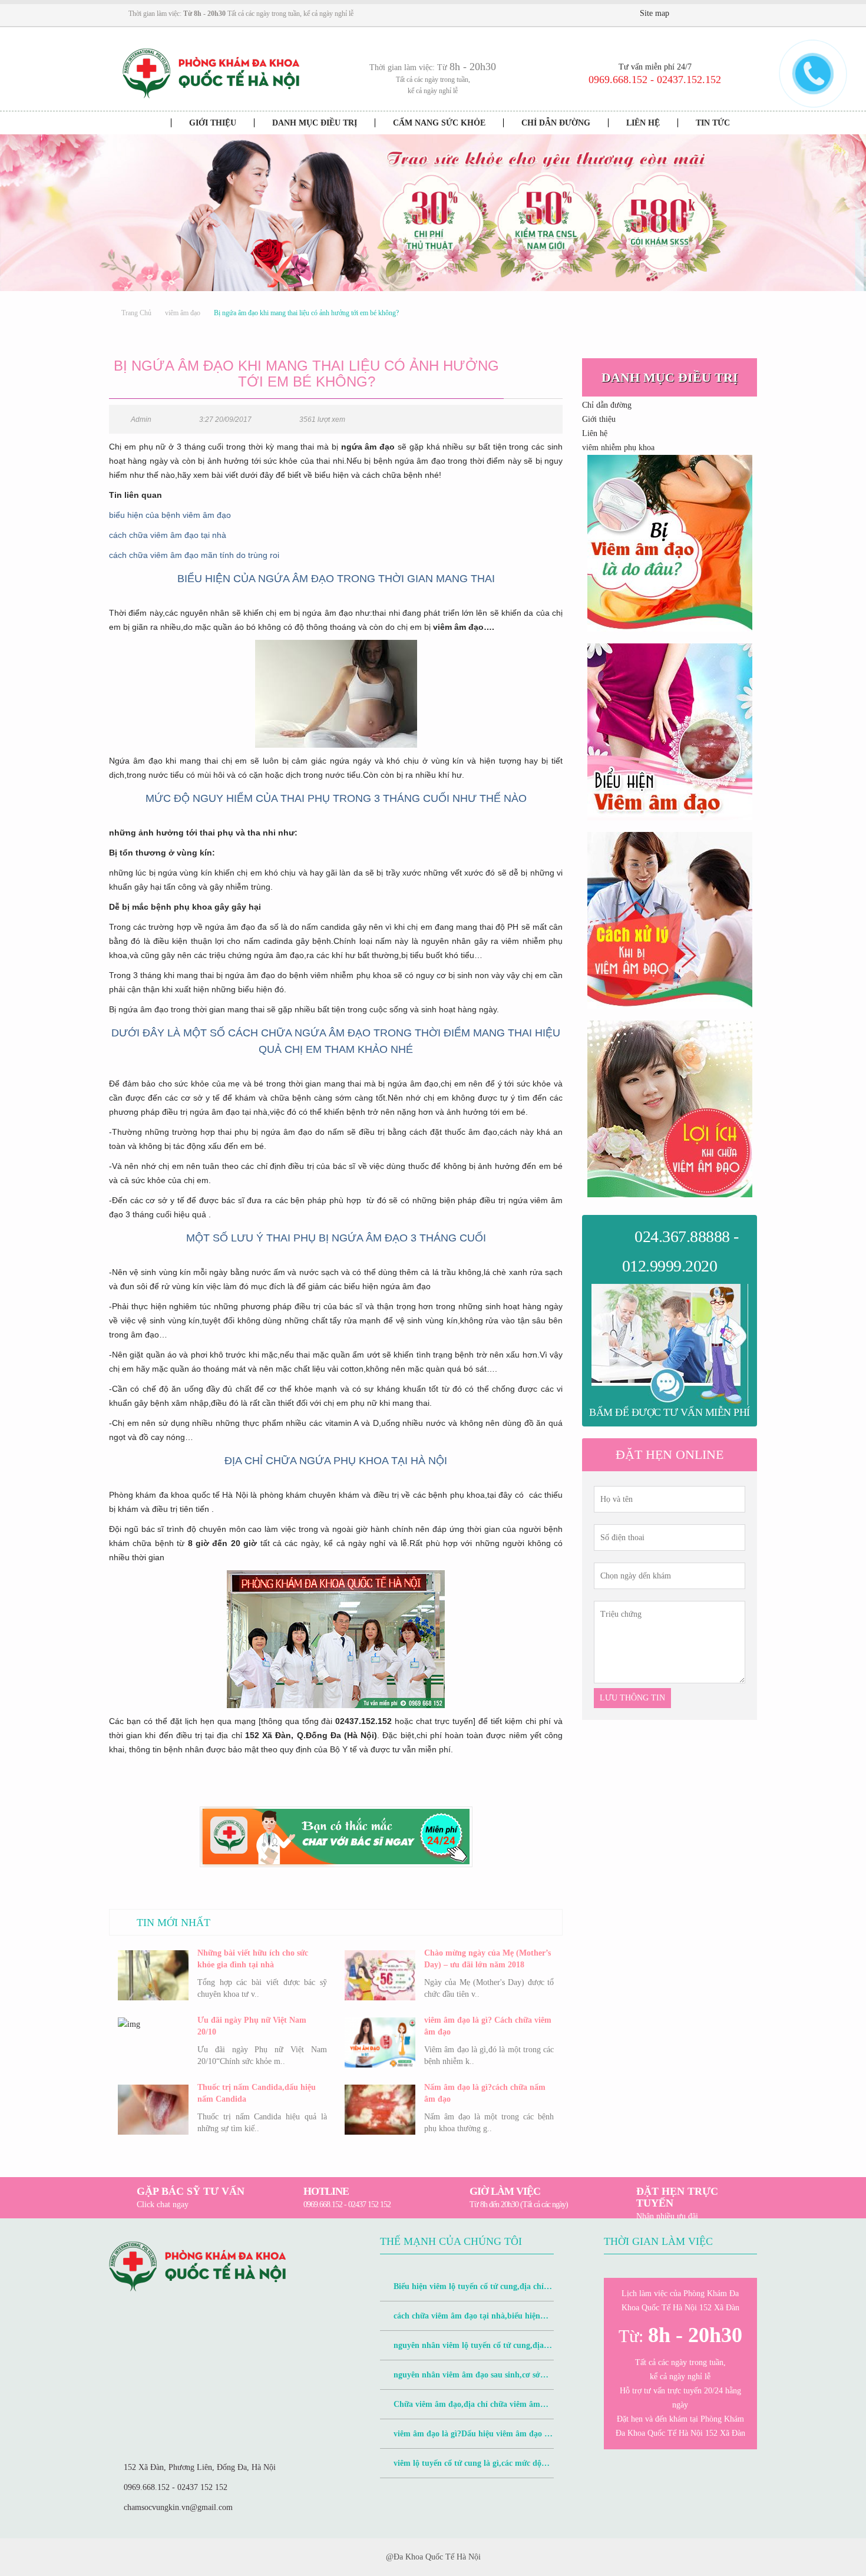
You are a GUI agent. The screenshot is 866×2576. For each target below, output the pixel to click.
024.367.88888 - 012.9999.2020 (680, 1251)
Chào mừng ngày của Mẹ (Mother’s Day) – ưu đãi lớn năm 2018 (487, 1959)
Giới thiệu (213, 123)
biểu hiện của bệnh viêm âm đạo (170, 515)
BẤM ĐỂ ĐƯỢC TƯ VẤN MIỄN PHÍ (670, 1412)
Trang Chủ (136, 313)
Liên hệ (643, 123)
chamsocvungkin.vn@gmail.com (178, 2507)
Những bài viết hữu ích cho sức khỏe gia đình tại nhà (253, 1959)
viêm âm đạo (183, 313)
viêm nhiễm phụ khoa (618, 448)
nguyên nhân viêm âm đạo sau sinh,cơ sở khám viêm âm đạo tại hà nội (460, 2380)
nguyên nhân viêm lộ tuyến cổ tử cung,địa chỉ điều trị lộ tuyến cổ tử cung (462, 2351)
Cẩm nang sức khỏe (439, 123)
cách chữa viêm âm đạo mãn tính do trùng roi (194, 555)
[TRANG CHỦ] (145, 123)
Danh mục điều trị (315, 123)
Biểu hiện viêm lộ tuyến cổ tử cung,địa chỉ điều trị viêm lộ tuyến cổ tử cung (462, 2292)
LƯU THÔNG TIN (632, 1698)
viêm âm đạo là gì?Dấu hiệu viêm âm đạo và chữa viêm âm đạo (466, 2439)
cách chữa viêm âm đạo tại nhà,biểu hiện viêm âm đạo (460, 2321)
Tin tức (713, 123)
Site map (655, 13)
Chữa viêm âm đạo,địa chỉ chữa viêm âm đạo (460, 2410)
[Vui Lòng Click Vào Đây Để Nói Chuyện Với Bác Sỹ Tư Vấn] (670, 543)
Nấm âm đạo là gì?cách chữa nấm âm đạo (485, 2093)
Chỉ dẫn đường (556, 123)
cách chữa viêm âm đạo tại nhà (168, 535)
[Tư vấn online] (719, 14)
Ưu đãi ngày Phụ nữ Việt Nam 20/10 (252, 2026)
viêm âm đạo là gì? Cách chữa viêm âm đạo (488, 2026)
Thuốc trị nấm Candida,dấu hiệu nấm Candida (257, 2093)
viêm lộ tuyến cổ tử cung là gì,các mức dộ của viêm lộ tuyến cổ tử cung (461, 2468)
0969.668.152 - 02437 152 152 (176, 2487)
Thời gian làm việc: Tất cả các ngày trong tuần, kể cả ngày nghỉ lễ (241, 14)
